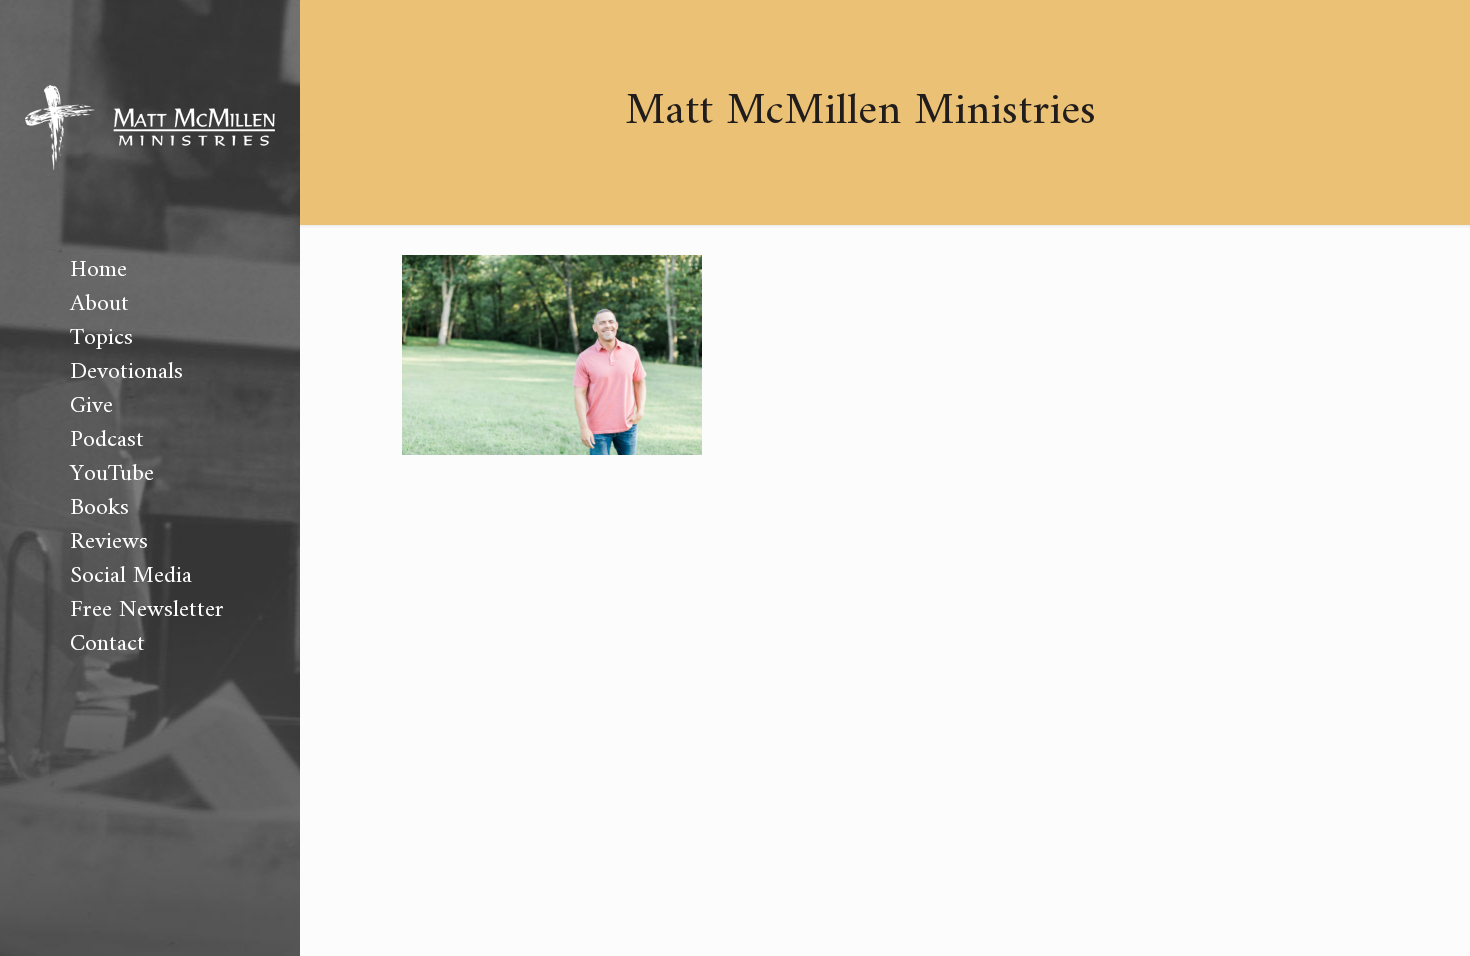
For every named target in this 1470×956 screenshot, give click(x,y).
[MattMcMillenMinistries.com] (150, 126)
